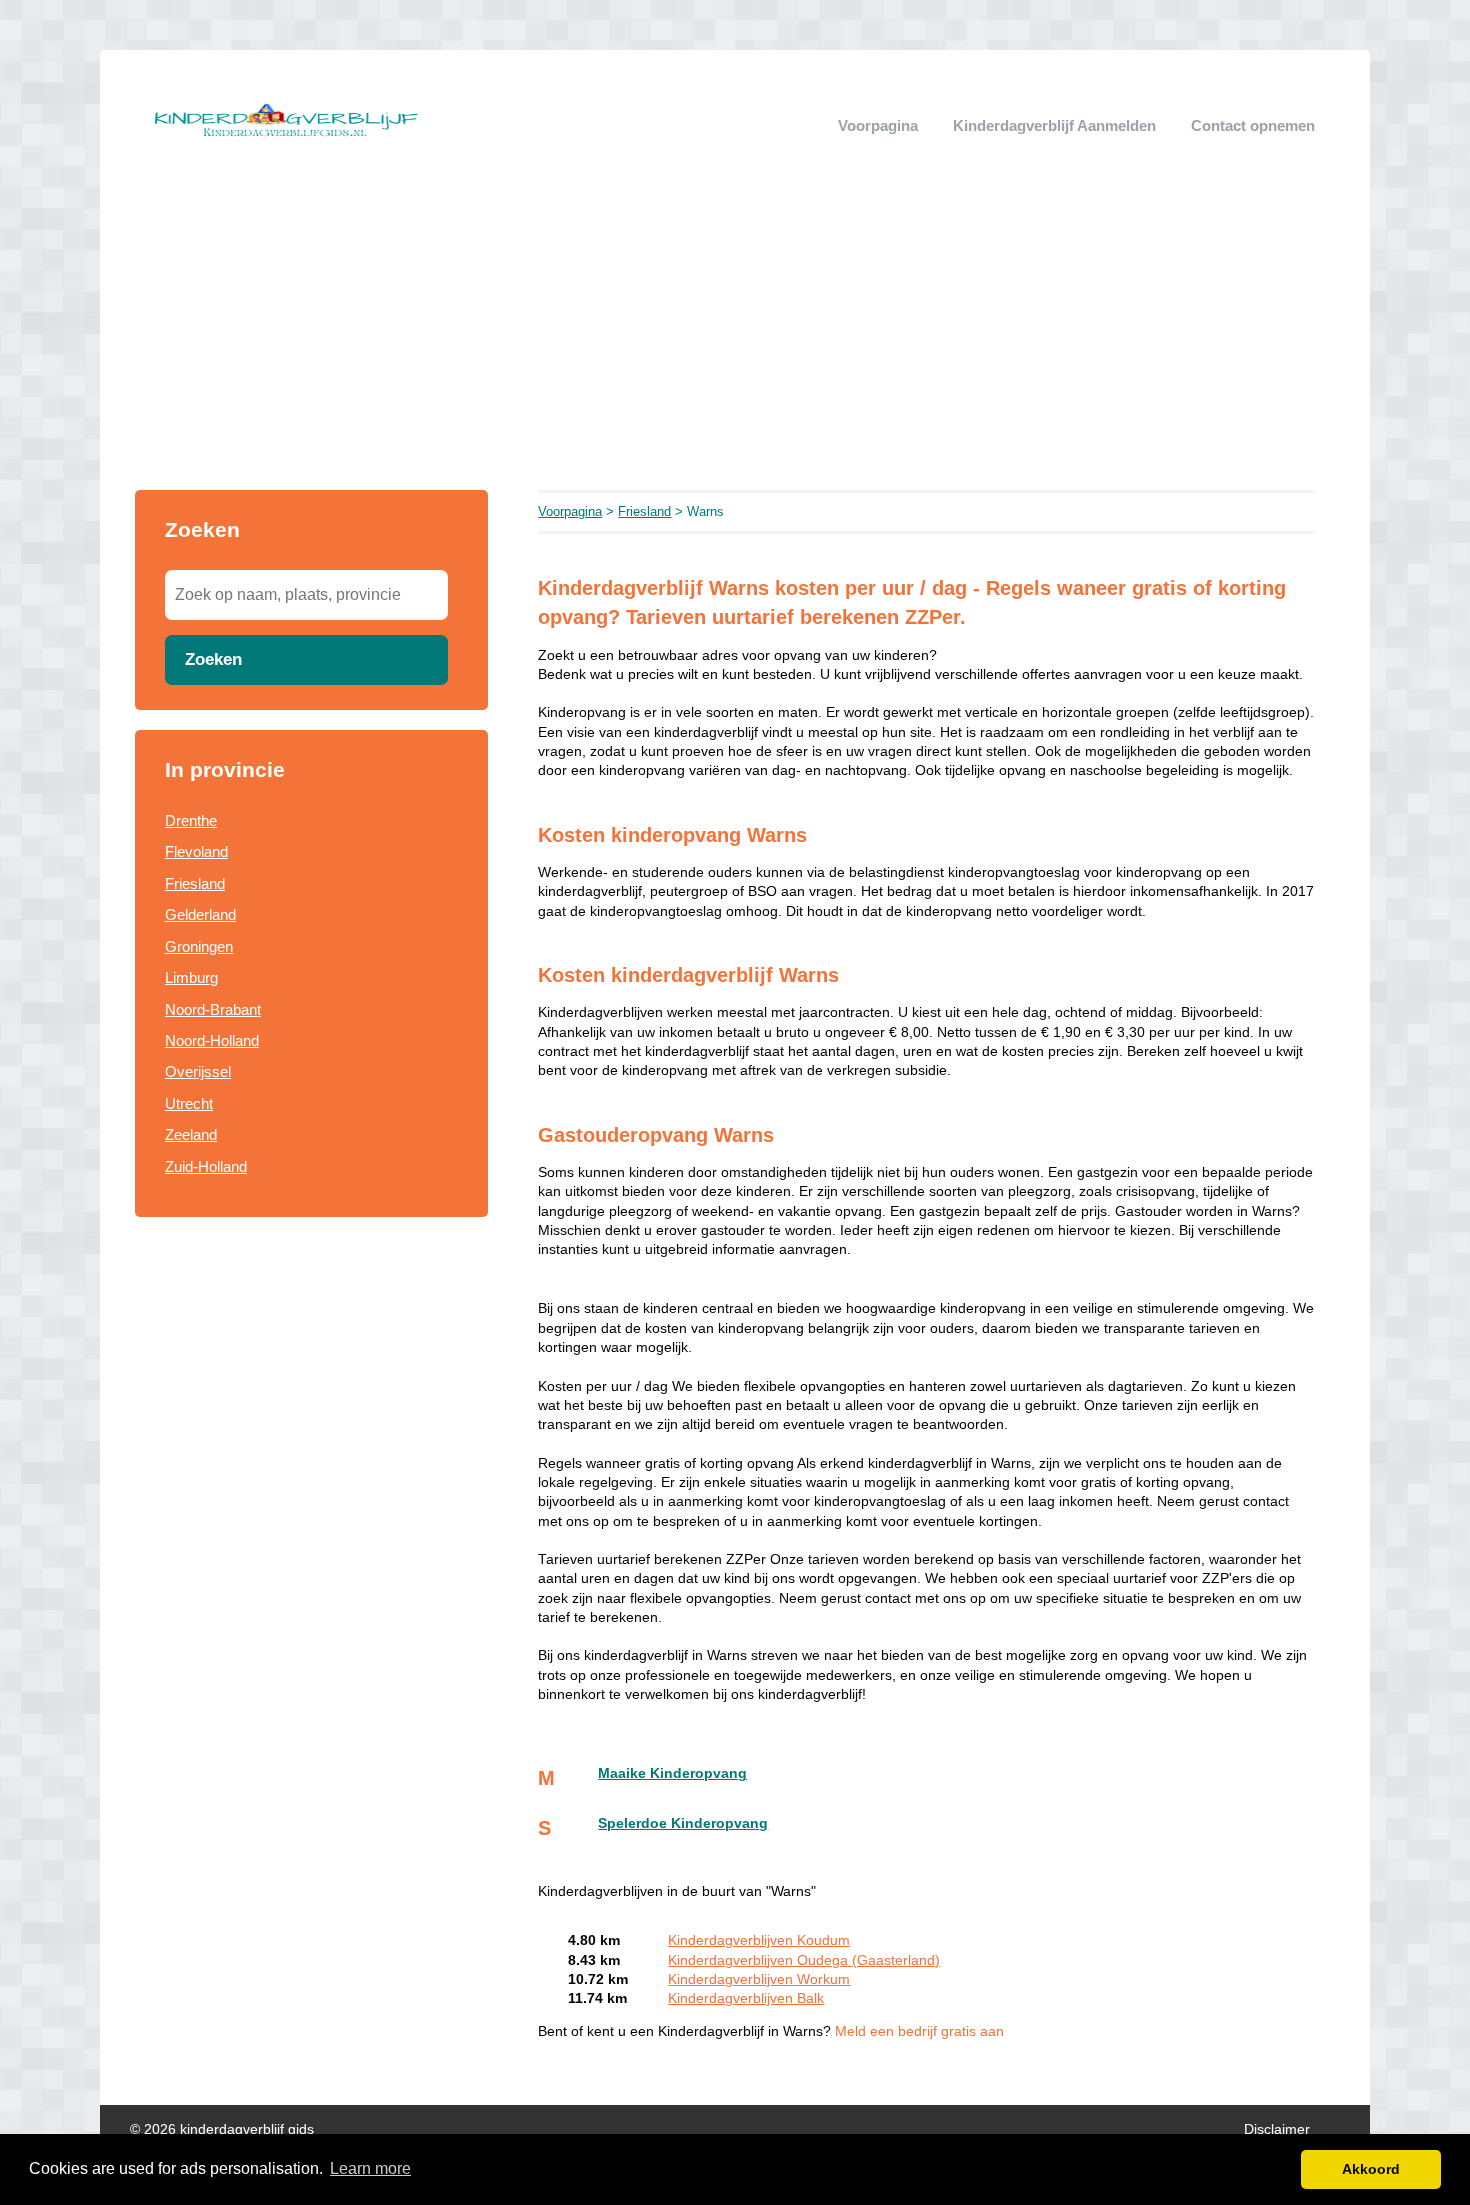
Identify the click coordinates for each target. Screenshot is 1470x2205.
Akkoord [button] (1371, 2169)
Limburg (191, 977)
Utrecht (189, 1103)
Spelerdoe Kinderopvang (683, 1823)
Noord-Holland (212, 1040)
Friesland (195, 883)
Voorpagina (878, 125)
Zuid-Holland (206, 1166)
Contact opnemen (1253, 125)
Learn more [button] (370, 2168)
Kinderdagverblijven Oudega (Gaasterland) (804, 1960)
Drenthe (191, 820)
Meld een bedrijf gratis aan (919, 2031)
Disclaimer (1277, 2129)
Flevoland (196, 851)
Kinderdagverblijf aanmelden (1054, 125)
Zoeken (213, 659)
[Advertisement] (735, 340)
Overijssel (198, 1071)
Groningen (199, 946)
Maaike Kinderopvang (672, 1773)
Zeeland (191, 1134)
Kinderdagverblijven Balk (746, 1998)
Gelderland (200, 914)
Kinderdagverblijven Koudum (759, 1940)
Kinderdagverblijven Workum (759, 1979)
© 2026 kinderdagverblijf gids (222, 2129)
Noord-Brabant (213, 1009)
